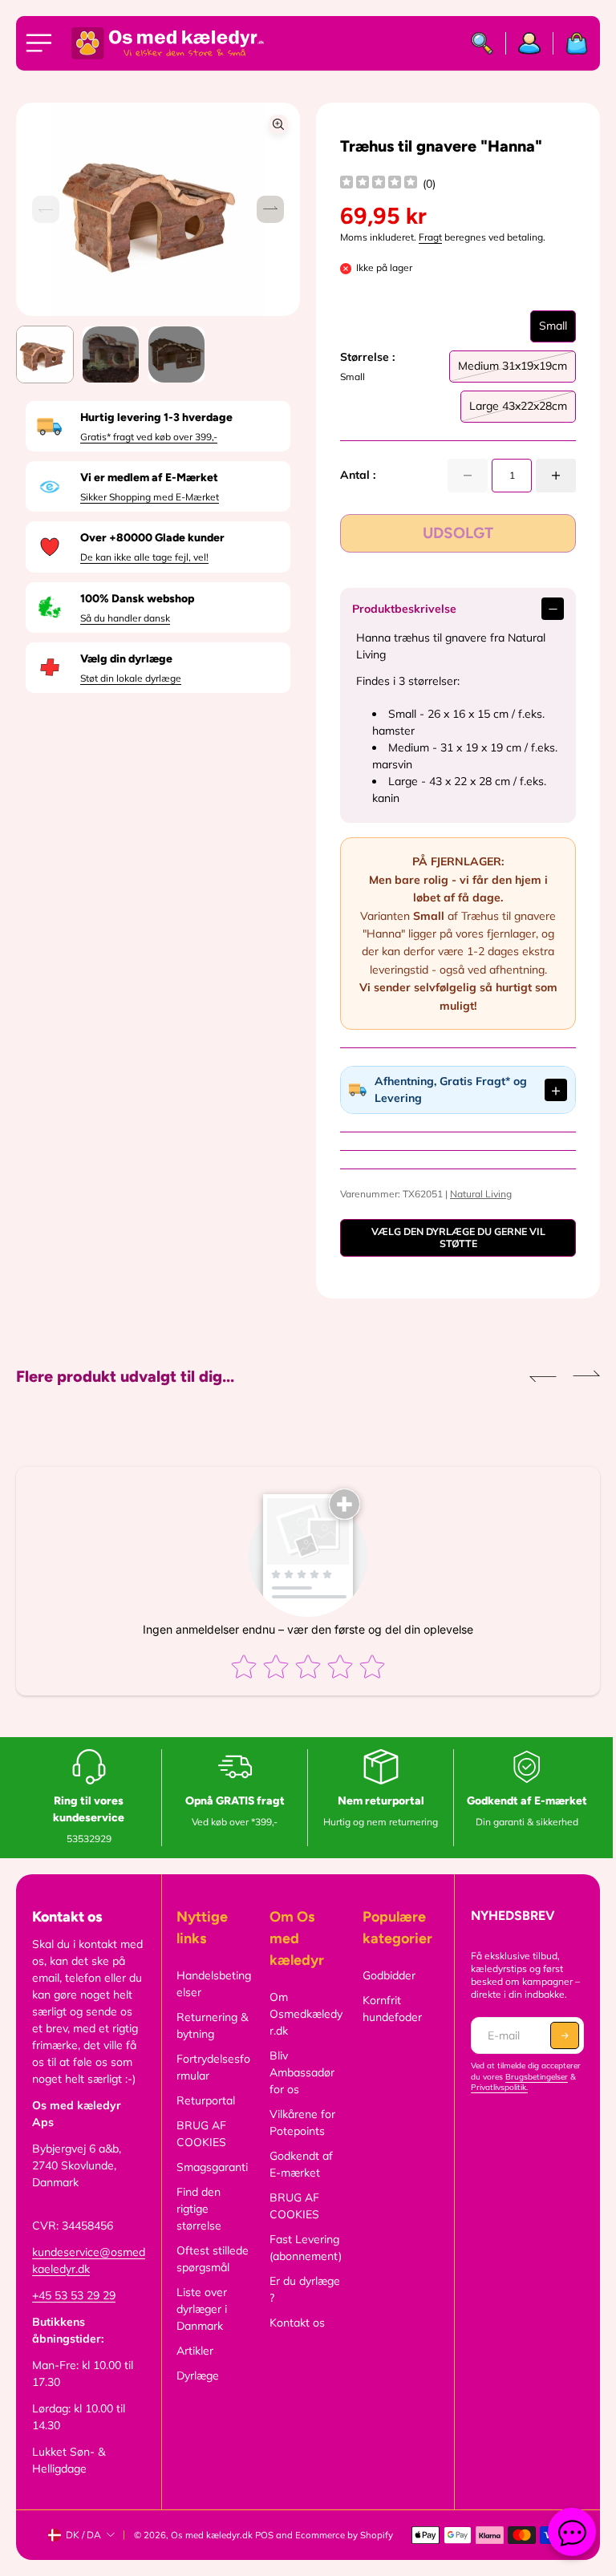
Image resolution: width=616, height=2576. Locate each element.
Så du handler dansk (125, 618)
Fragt (430, 237)
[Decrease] (468, 476)
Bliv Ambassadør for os (299, 2072)
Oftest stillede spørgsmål (210, 2259)
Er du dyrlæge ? (302, 2289)
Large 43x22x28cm (518, 411)
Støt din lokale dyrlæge (131, 678)
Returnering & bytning (210, 2025)
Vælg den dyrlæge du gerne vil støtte (452, 1237)
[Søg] (482, 43)
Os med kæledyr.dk (212, 2535)
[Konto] (530, 43)
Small (553, 330)
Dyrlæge (195, 2376)
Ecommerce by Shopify (344, 2535)
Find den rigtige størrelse (197, 2209)
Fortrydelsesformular (211, 2067)
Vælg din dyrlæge (126, 659)
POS (264, 2535)
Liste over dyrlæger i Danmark (199, 2309)
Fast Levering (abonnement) (302, 2248)
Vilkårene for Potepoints (299, 2122)
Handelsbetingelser (211, 1984)
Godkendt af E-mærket (298, 2164)
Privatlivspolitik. (494, 2087)
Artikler (192, 2351)
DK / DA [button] (83, 2535)
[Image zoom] (278, 124)
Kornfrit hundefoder (387, 2009)
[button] (270, 209)
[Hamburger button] (42, 43)
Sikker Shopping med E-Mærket (150, 497)
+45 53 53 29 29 (74, 2295)
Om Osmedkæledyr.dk (303, 2014)
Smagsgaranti (210, 2167)
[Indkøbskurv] (571, 43)
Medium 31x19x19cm (513, 371)
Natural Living (477, 1194)
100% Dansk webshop (137, 599)
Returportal (203, 2100)
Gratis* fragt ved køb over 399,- (149, 437)
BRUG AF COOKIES (199, 2134)
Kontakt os (294, 2323)
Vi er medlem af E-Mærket (149, 478)
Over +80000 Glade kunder (152, 538)
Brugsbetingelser (531, 2077)
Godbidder (384, 1975)
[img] (379, 184)
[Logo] (168, 43)
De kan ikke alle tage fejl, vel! (144, 557)
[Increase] (556, 476)
